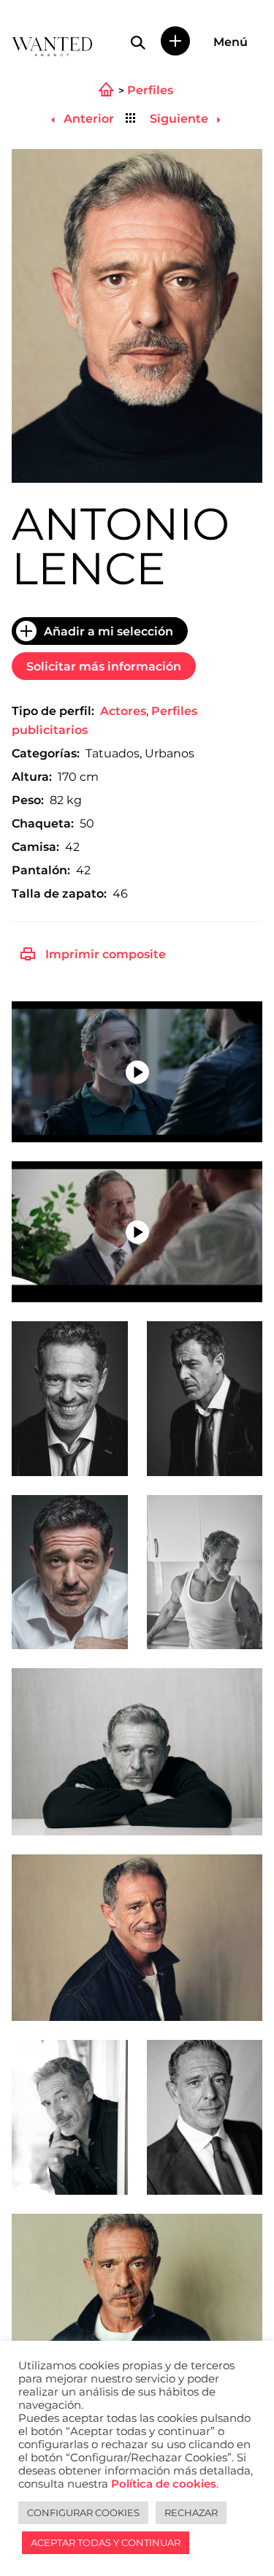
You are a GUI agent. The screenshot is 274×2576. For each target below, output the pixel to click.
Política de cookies (164, 2484)
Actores (123, 711)
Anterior (87, 119)
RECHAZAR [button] (191, 2512)
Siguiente (180, 119)
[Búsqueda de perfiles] (138, 42)
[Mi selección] (175, 41)
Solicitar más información (104, 666)
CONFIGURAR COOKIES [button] (83, 2512)
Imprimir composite (106, 954)
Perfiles (150, 91)
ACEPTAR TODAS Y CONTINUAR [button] (106, 2542)
